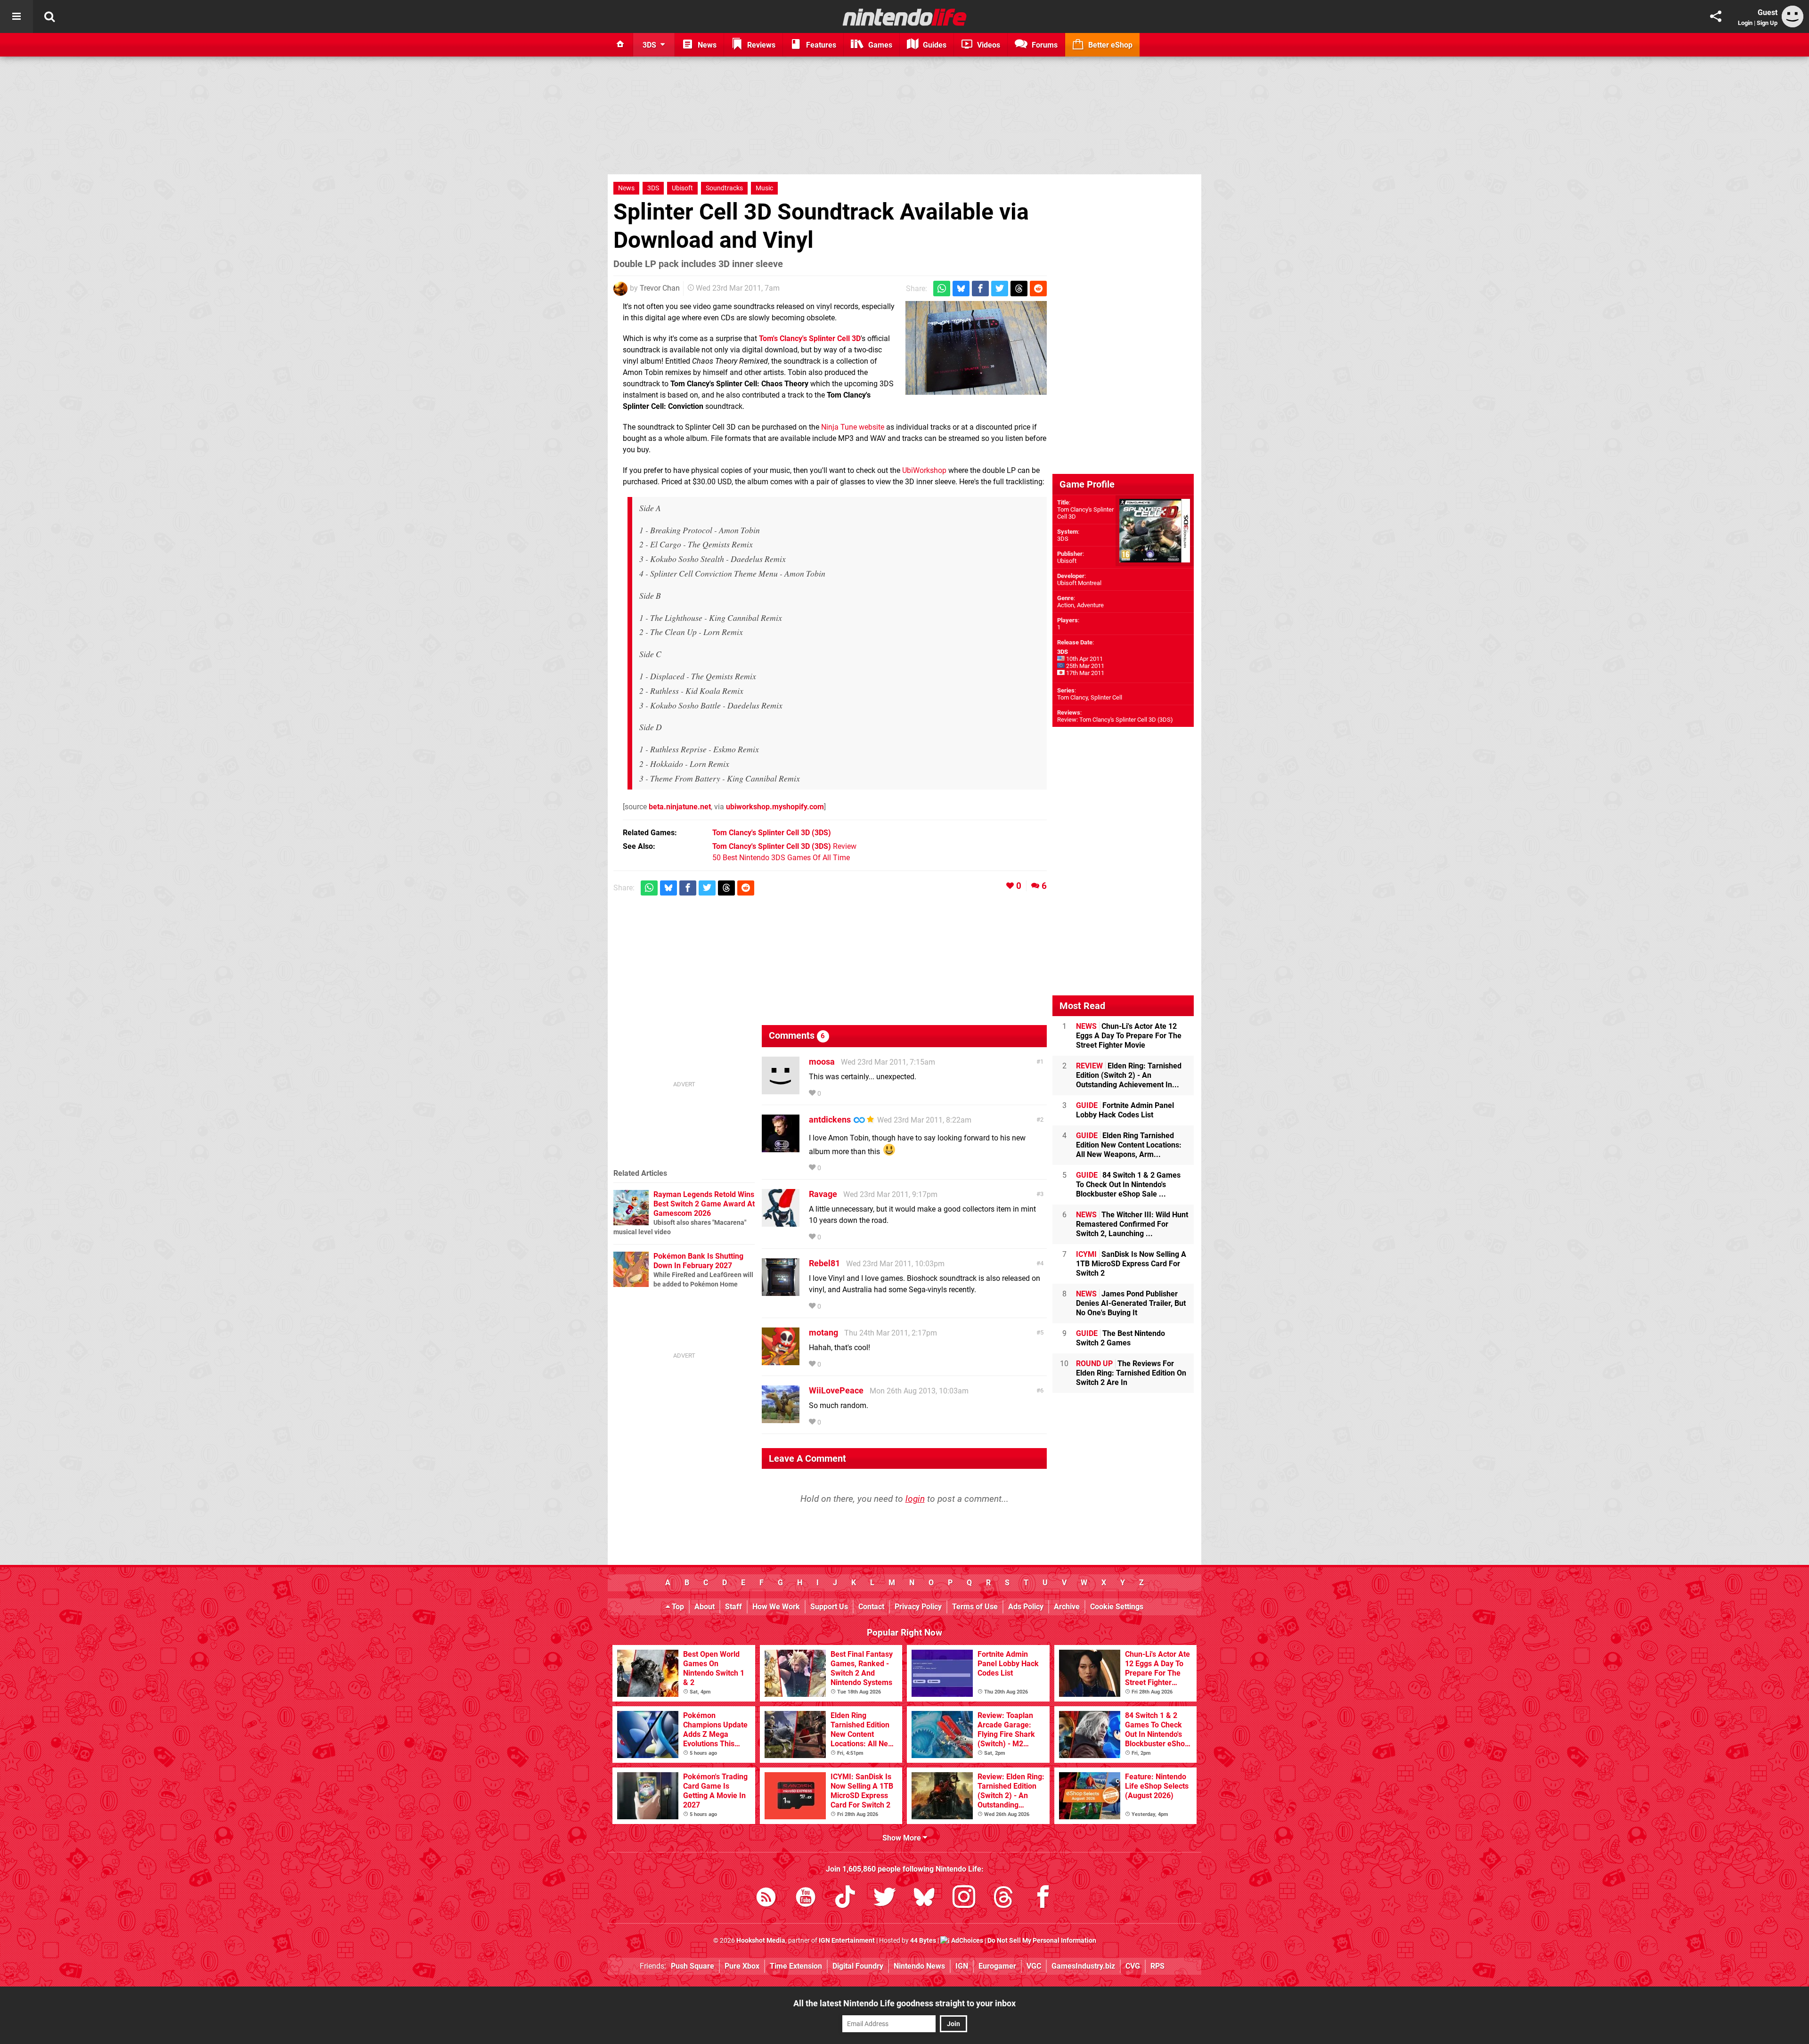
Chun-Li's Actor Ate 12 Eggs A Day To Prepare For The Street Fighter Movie (1129, 1036)
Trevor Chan (660, 288)
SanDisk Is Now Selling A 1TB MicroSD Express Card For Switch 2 (1131, 1264)
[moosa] (781, 1090)
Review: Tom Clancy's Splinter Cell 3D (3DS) (1115, 720)
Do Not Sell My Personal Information (1042, 1941)
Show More (903, 1838)
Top (677, 1607)
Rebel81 (824, 1263)
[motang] (781, 1361)
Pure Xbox (742, 1966)
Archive (1067, 1607)
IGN (962, 1966)
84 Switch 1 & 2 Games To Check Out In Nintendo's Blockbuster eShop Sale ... (1128, 1185)
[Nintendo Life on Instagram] (964, 1899)
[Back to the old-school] (976, 348)
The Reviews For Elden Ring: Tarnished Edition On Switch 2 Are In (1131, 1373)
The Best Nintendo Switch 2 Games (1120, 1338)
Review (784, 846)
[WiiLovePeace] (781, 1419)
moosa (822, 1062)
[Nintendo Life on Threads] (1003, 1899)
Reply (837, 1094)
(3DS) (772, 833)
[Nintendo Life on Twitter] (885, 1899)
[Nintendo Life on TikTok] (845, 1899)
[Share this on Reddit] (1038, 289)
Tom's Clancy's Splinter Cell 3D (810, 338)
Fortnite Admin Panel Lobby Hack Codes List (1125, 1110)
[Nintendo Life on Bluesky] (924, 1899)
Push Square (693, 1966)
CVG (1133, 1966)
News (626, 188)
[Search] (49, 16)
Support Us (829, 1607)
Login (1745, 23)
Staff (733, 1607)
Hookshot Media (761, 1941)
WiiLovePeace (836, 1390)
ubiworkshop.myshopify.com (775, 807)
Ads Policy (1026, 1607)
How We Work (776, 1607)
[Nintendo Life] (905, 17)
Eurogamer (997, 1966)
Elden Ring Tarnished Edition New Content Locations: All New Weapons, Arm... (1129, 1145)
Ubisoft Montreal (1079, 583)
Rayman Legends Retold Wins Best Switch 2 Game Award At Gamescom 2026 (704, 1204)
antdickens (830, 1120)
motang (823, 1332)
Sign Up (1767, 23)
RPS (1157, 1966)
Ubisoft (682, 188)
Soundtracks (724, 188)
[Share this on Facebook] (980, 289)
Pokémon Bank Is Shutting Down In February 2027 (698, 1261)
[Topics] (16, 16)
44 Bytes (923, 1941)
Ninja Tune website (853, 427)
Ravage (823, 1194)
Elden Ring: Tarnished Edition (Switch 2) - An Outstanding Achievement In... (1129, 1075)
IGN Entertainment (847, 1941)
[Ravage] (781, 1222)
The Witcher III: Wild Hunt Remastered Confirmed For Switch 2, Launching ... (1132, 1224)
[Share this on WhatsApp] (942, 289)
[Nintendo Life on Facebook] (1043, 1899)
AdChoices (966, 1941)
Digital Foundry (858, 1966)
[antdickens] (781, 1148)
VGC (1034, 1966)
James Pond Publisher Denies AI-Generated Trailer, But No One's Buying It (1131, 1303)
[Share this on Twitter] (1000, 289)
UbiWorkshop (924, 470)
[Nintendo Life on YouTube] (806, 1899)
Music (764, 188)
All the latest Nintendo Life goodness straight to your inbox (904, 2003)
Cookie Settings (1117, 1607)
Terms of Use (975, 1607)
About (705, 1607)
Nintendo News (919, 1966)
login (915, 1499)
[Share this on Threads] (1019, 289)
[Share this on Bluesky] (961, 289)
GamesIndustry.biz (1083, 1966)
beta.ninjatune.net (680, 807)
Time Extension (796, 1966)
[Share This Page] (1716, 16)
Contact (871, 1607)
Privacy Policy (918, 1607)
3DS (653, 188)
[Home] (620, 45)
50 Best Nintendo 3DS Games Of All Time (781, 858)
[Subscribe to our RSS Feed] (766, 1899)
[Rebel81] (781, 1291)
